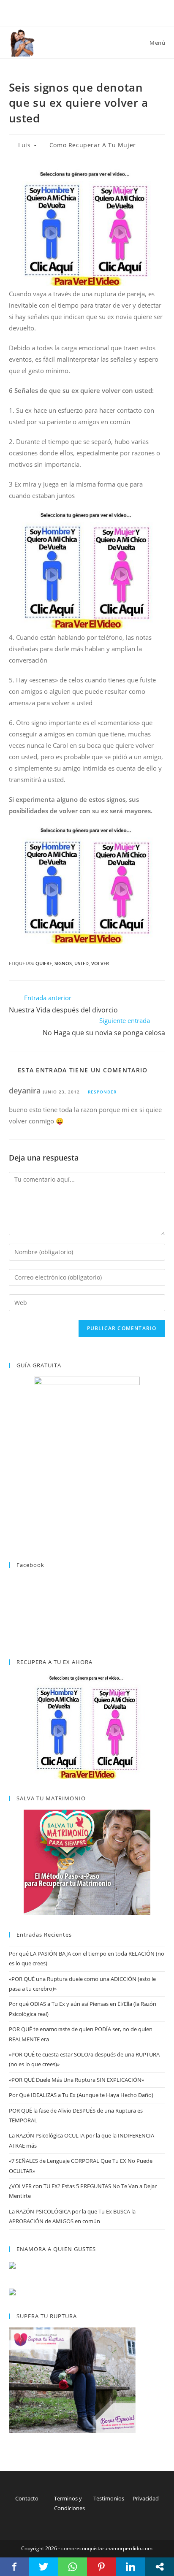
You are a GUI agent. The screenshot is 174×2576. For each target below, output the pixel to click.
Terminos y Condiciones (69, 2503)
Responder (102, 1092)
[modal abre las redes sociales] (159, 2567)
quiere (44, 963)
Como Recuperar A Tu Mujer (93, 145)
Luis (24, 145)
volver (100, 963)
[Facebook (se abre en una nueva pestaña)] (88, 12)
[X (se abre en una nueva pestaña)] (78, 12)
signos (63, 963)
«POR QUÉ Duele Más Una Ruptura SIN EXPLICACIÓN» (76, 2080)
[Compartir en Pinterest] (102, 2567)
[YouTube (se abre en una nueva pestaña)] (97, 12)
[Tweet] (44, 2567)
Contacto (27, 2498)
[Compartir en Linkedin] (131, 2567)
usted (82, 963)
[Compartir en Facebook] (15, 2567)
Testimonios (109, 2498)
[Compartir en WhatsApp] (72, 2567)
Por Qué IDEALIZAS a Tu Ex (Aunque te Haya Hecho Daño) (81, 2095)
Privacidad (146, 2498)
